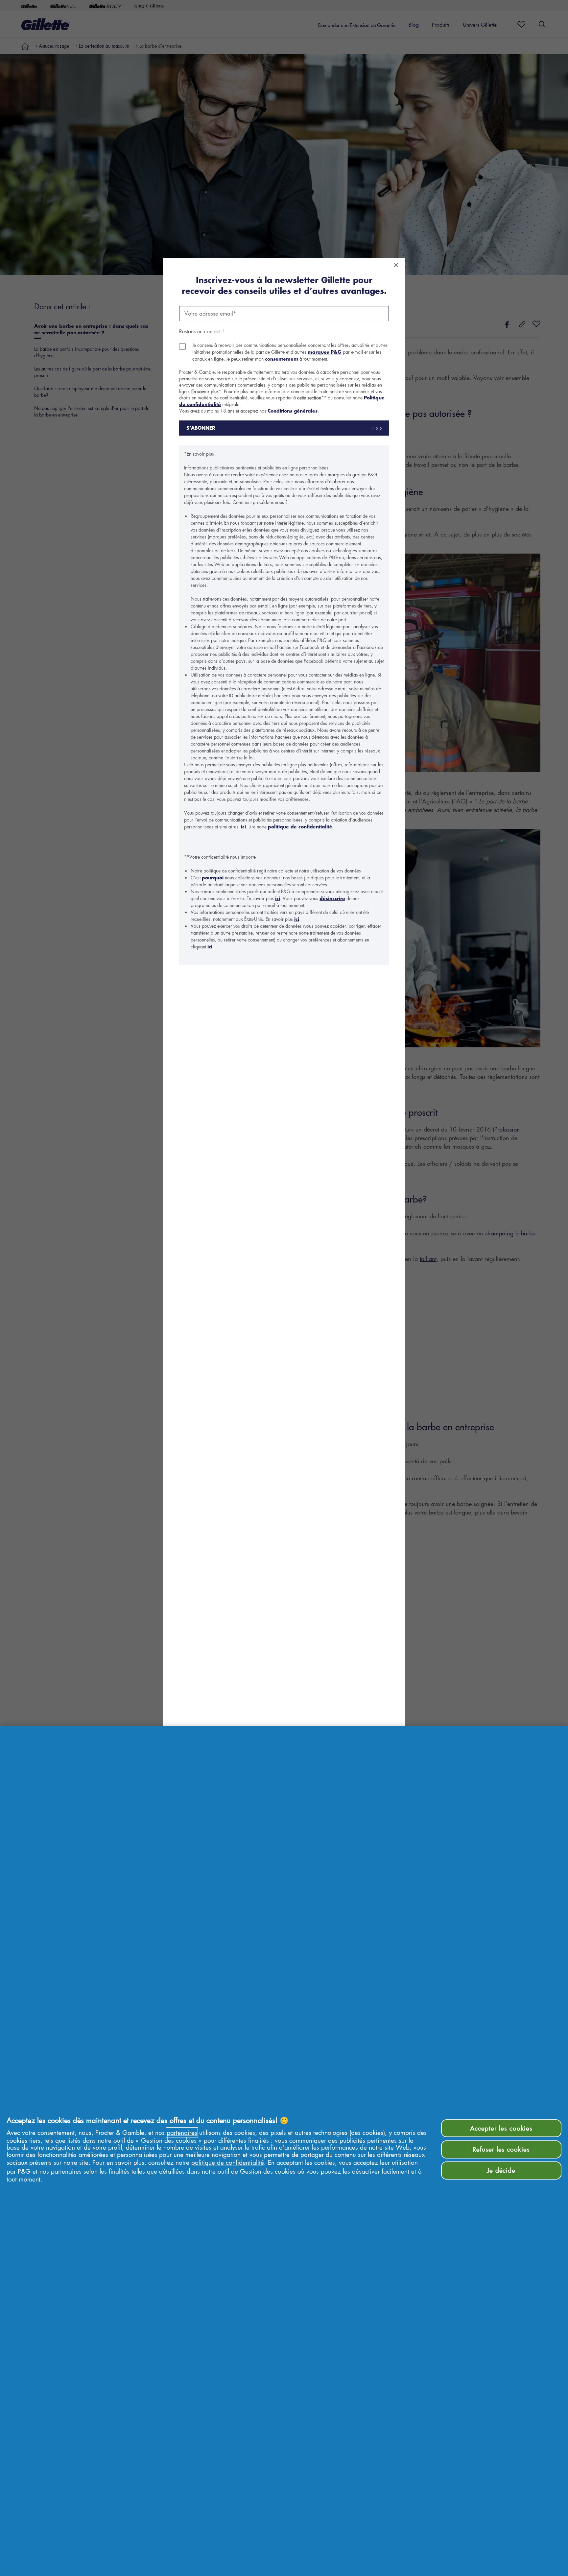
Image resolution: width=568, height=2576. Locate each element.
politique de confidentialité (300, 827)
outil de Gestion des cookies (257, 2171)
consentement (282, 359)
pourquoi (213, 878)
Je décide (501, 2170)
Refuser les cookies (501, 2149)
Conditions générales (293, 411)
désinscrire (332, 898)
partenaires (182, 2132)
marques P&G (325, 352)
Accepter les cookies (501, 2128)
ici (243, 827)
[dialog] (284, 1288)
